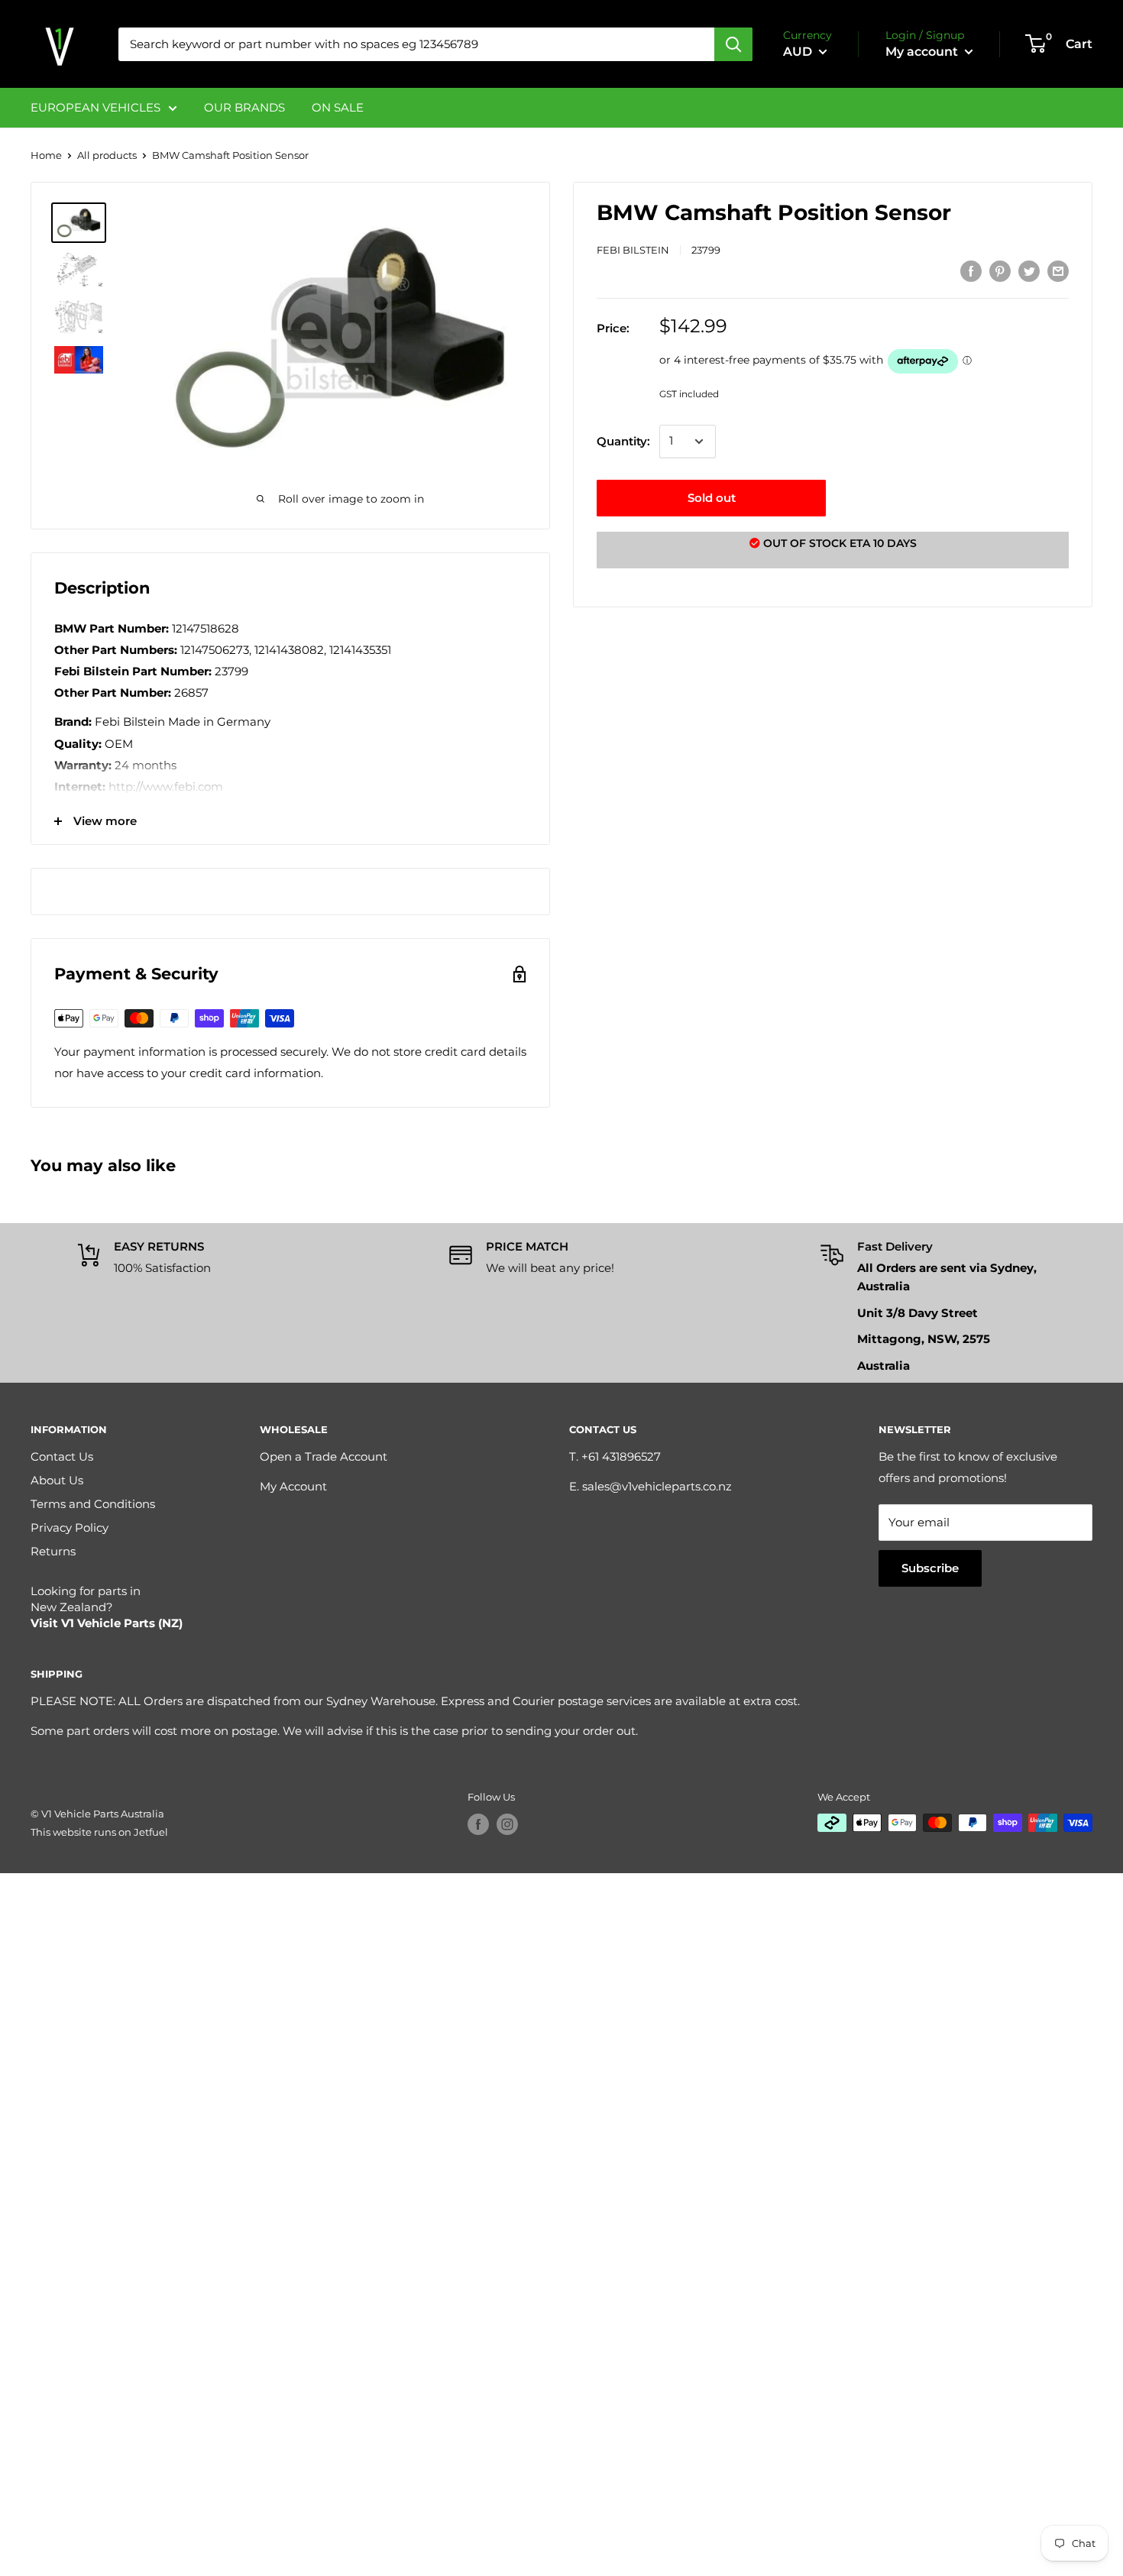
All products (107, 155)
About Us (57, 1480)
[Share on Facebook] (971, 271)
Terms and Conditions (93, 1504)
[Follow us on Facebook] (478, 1824)
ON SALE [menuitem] (338, 107)
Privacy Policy (70, 1527)
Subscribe (930, 1568)
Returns (53, 1551)
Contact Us (62, 1456)
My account (923, 52)
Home (46, 155)
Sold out (712, 498)
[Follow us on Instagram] (507, 1824)
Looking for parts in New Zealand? (107, 1607)
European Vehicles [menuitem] (95, 107)
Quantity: (623, 441)
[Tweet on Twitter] (1029, 271)
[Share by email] (1058, 271)
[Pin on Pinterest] (1000, 271)
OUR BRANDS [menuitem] (244, 107)
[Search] (733, 44)
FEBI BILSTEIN (633, 250)
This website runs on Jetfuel (99, 1832)
